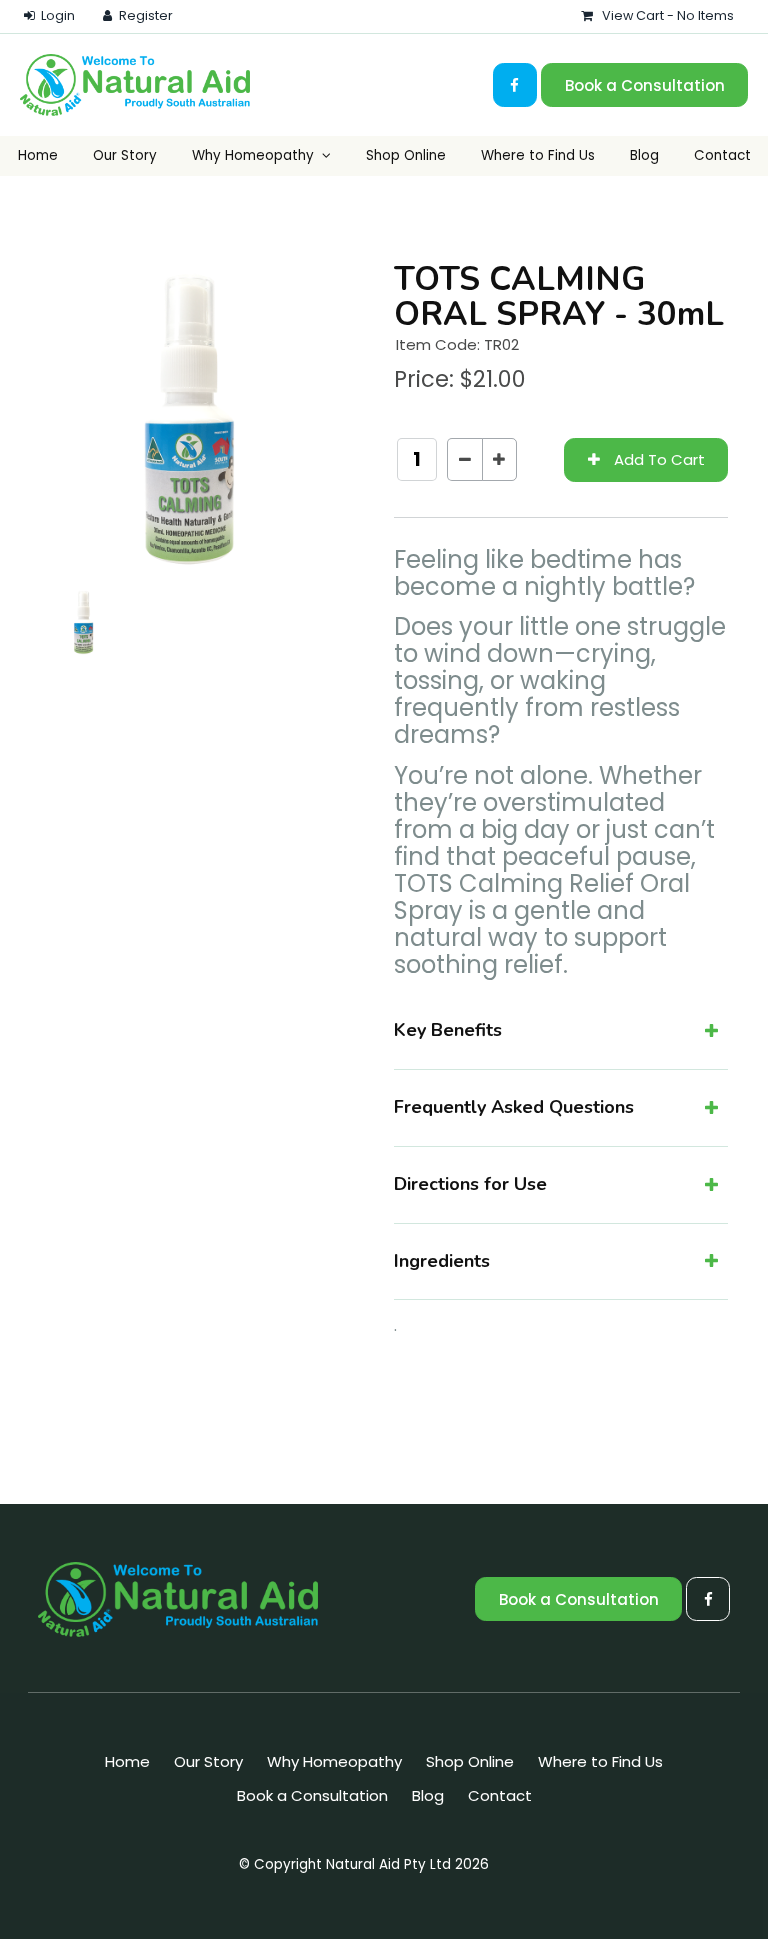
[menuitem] (127, 1762)
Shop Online (406, 155)
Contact (722, 155)
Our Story (125, 155)
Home (38, 155)
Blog (644, 155)
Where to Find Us (538, 155)
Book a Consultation (645, 85)
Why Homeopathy (253, 155)
